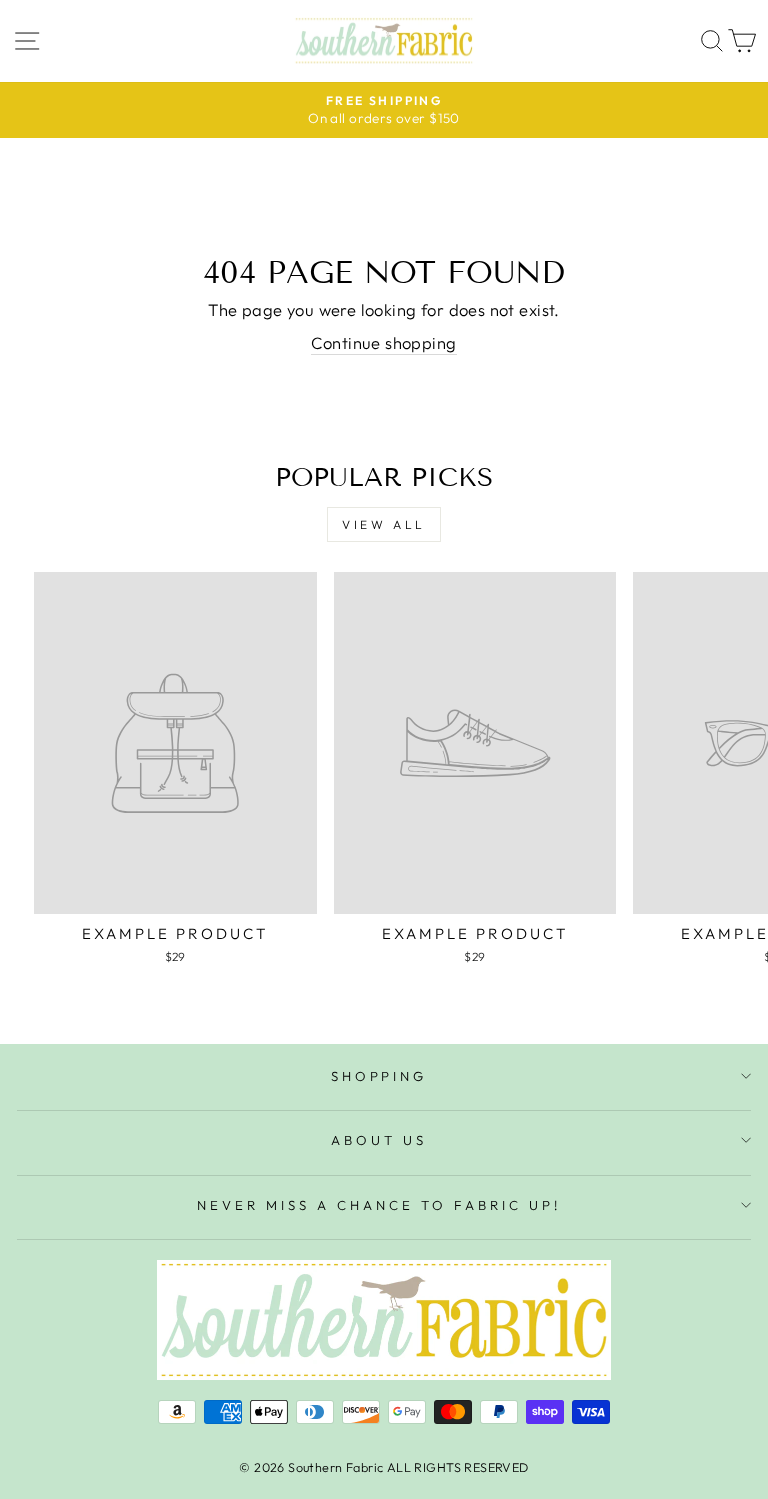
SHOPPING (379, 1076)
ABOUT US (379, 1140)
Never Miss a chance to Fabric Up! (378, 1205)
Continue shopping (383, 342)
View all (384, 524)
